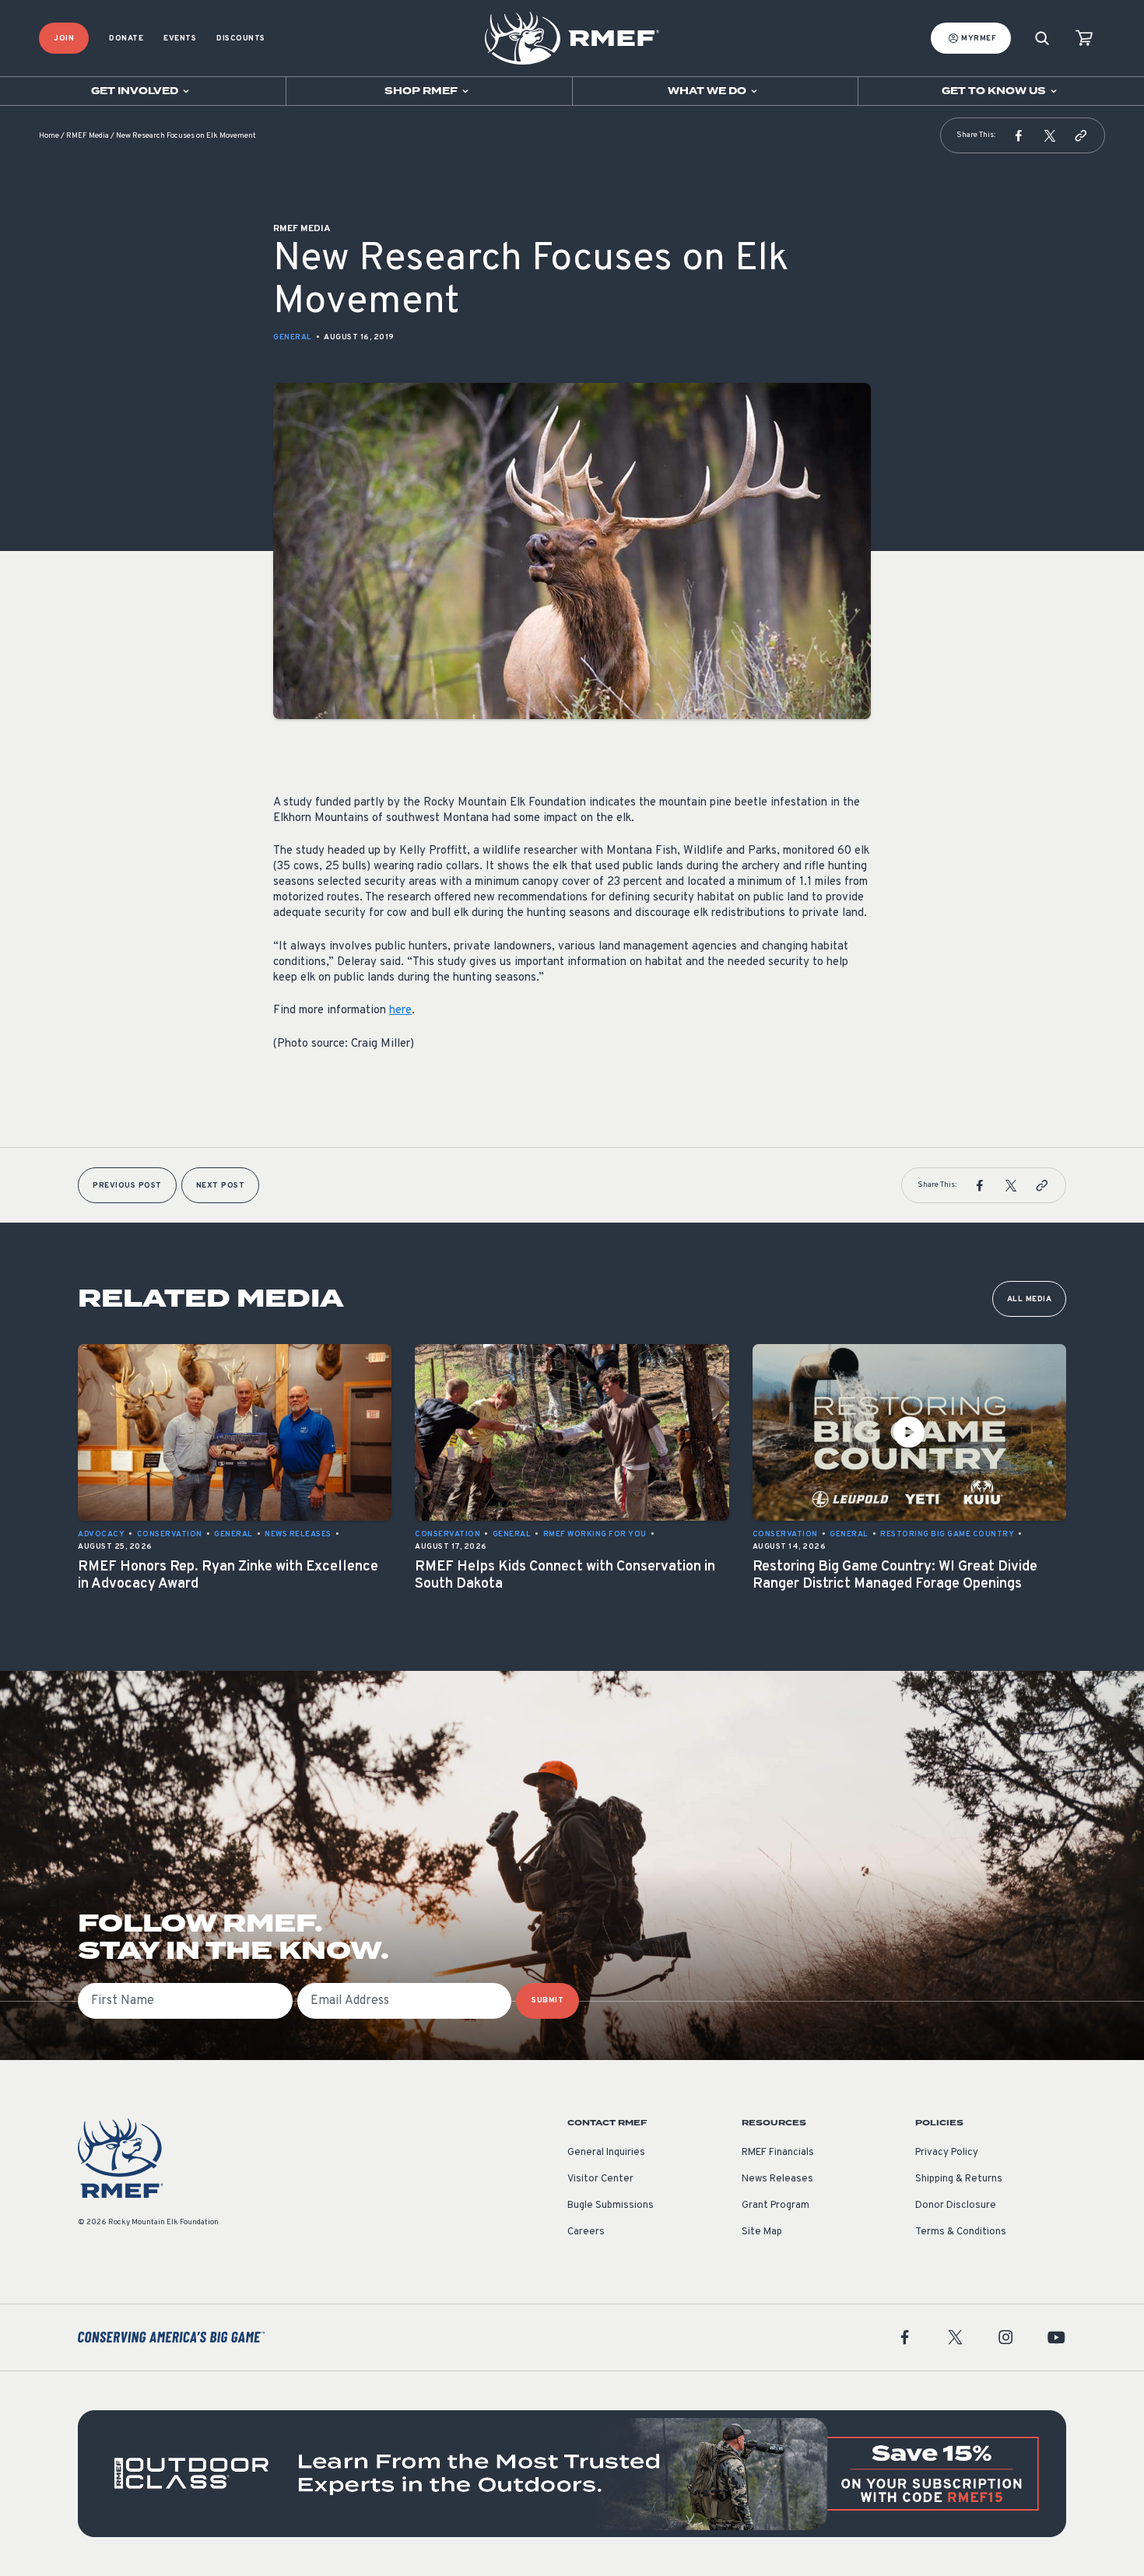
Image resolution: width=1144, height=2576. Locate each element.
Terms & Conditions (961, 2232)
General (293, 337)
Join (64, 39)
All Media (1030, 1299)
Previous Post (127, 1186)
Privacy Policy (947, 2153)
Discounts (241, 39)
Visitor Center (600, 2179)
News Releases (777, 2179)
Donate (126, 39)
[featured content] (572, 2474)
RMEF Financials (778, 2153)
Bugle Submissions (611, 2206)
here (400, 1011)
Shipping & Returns (959, 2179)
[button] (1019, 135)
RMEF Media (88, 136)
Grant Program (776, 2206)
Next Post (221, 1186)
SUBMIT (547, 2000)
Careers (586, 2232)
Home (49, 136)
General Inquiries (606, 2153)
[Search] (1042, 39)
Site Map (762, 2232)
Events (180, 39)
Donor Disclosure (956, 2206)
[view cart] (1084, 39)
